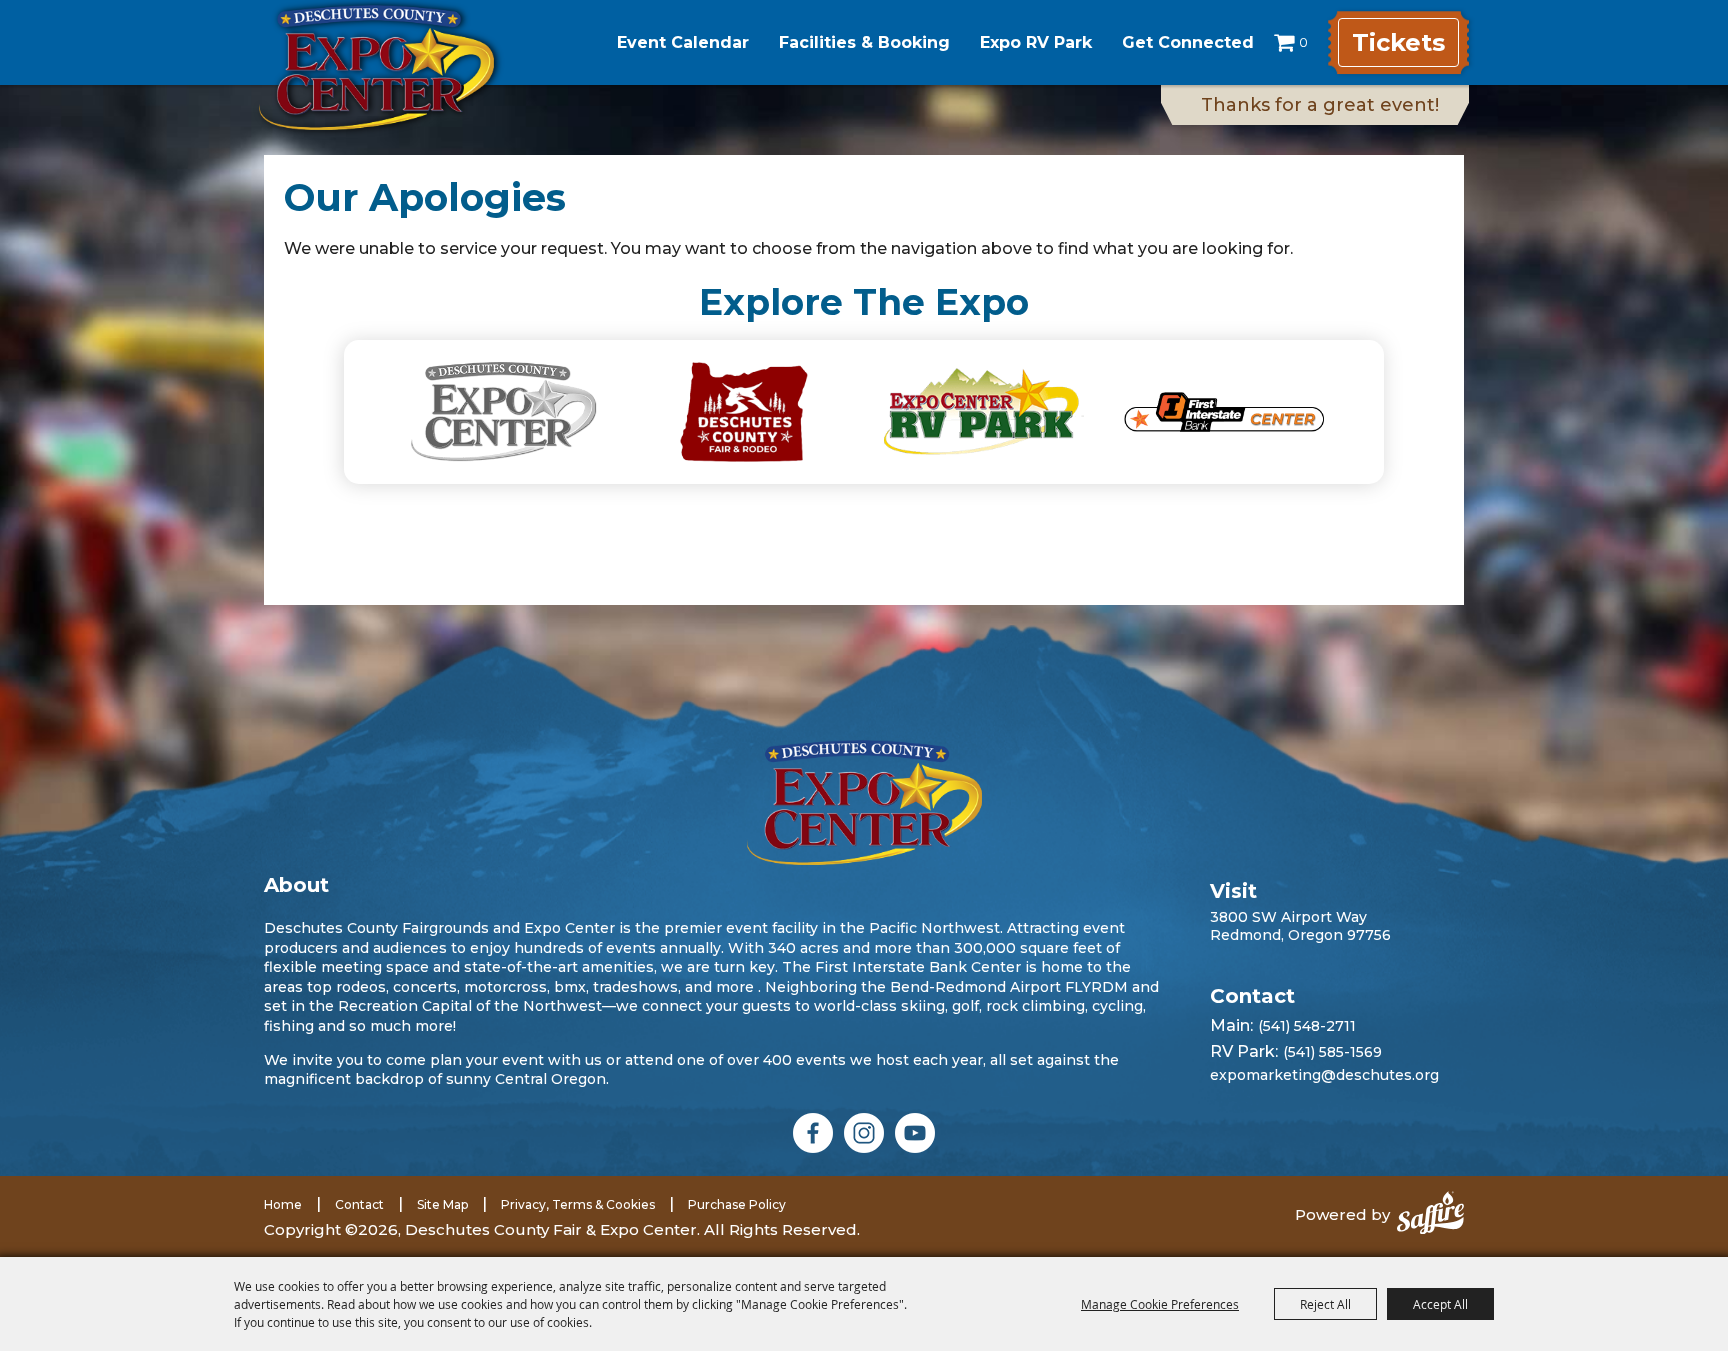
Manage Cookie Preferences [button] (1160, 1304)
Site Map (442, 1204)
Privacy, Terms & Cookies (578, 1204)
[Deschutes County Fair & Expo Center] (376, 67)
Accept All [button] (1440, 1304)
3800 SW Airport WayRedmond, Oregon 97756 (1300, 926)
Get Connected (1188, 42)
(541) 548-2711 (1307, 1026)
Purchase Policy (737, 1204)
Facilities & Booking (864, 42)
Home (283, 1204)
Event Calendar (683, 42)
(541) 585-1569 (1332, 1052)
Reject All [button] (1325, 1304)
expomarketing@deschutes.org (1324, 1075)
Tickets (1398, 42)
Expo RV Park (1036, 42)
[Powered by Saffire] (1430, 1215)
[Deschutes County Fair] (864, 802)
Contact (359, 1204)
